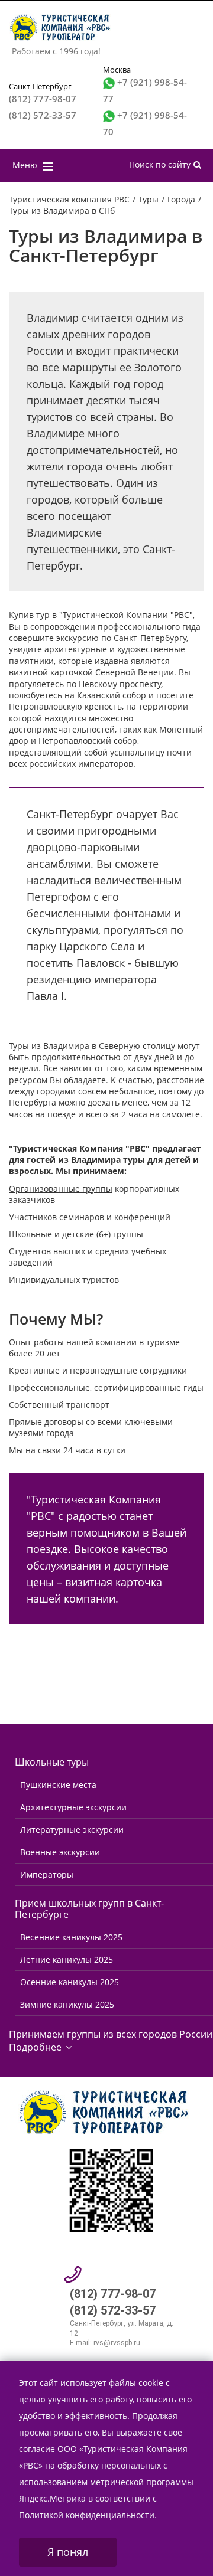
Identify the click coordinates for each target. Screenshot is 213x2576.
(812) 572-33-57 (43, 115)
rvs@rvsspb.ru (117, 2343)
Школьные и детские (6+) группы (76, 1234)
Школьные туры (52, 1762)
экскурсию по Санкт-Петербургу (121, 638)
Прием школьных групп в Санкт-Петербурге (89, 1909)
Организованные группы (61, 1189)
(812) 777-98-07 (43, 99)
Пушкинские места (58, 1785)
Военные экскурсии (60, 1852)
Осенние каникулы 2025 (70, 1982)
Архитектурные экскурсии (73, 1807)
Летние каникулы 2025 (67, 1959)
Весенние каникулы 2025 (71, 1937)
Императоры (47, 1874)
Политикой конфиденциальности (87, 2515)
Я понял (68, 2552)
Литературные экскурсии (72, 1830)
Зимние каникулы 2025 (67, 2004)
